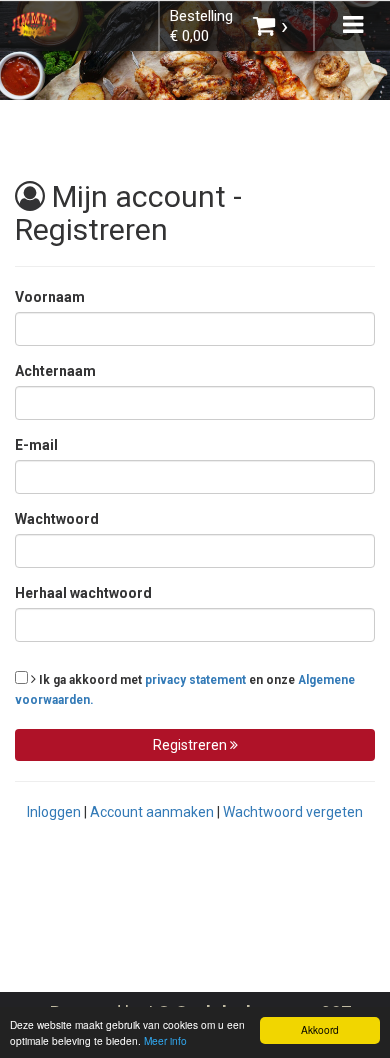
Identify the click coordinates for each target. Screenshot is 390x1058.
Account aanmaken (152, 812)
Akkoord (320, 1029)
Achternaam (55, 371)
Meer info (165, 1040)
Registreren (191, 745)
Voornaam (50, 297)
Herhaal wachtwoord (83, 593)
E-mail (36, 445)
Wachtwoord (57, 519)
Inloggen (54, 812)
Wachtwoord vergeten (293, 812)
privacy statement (195, 680)
